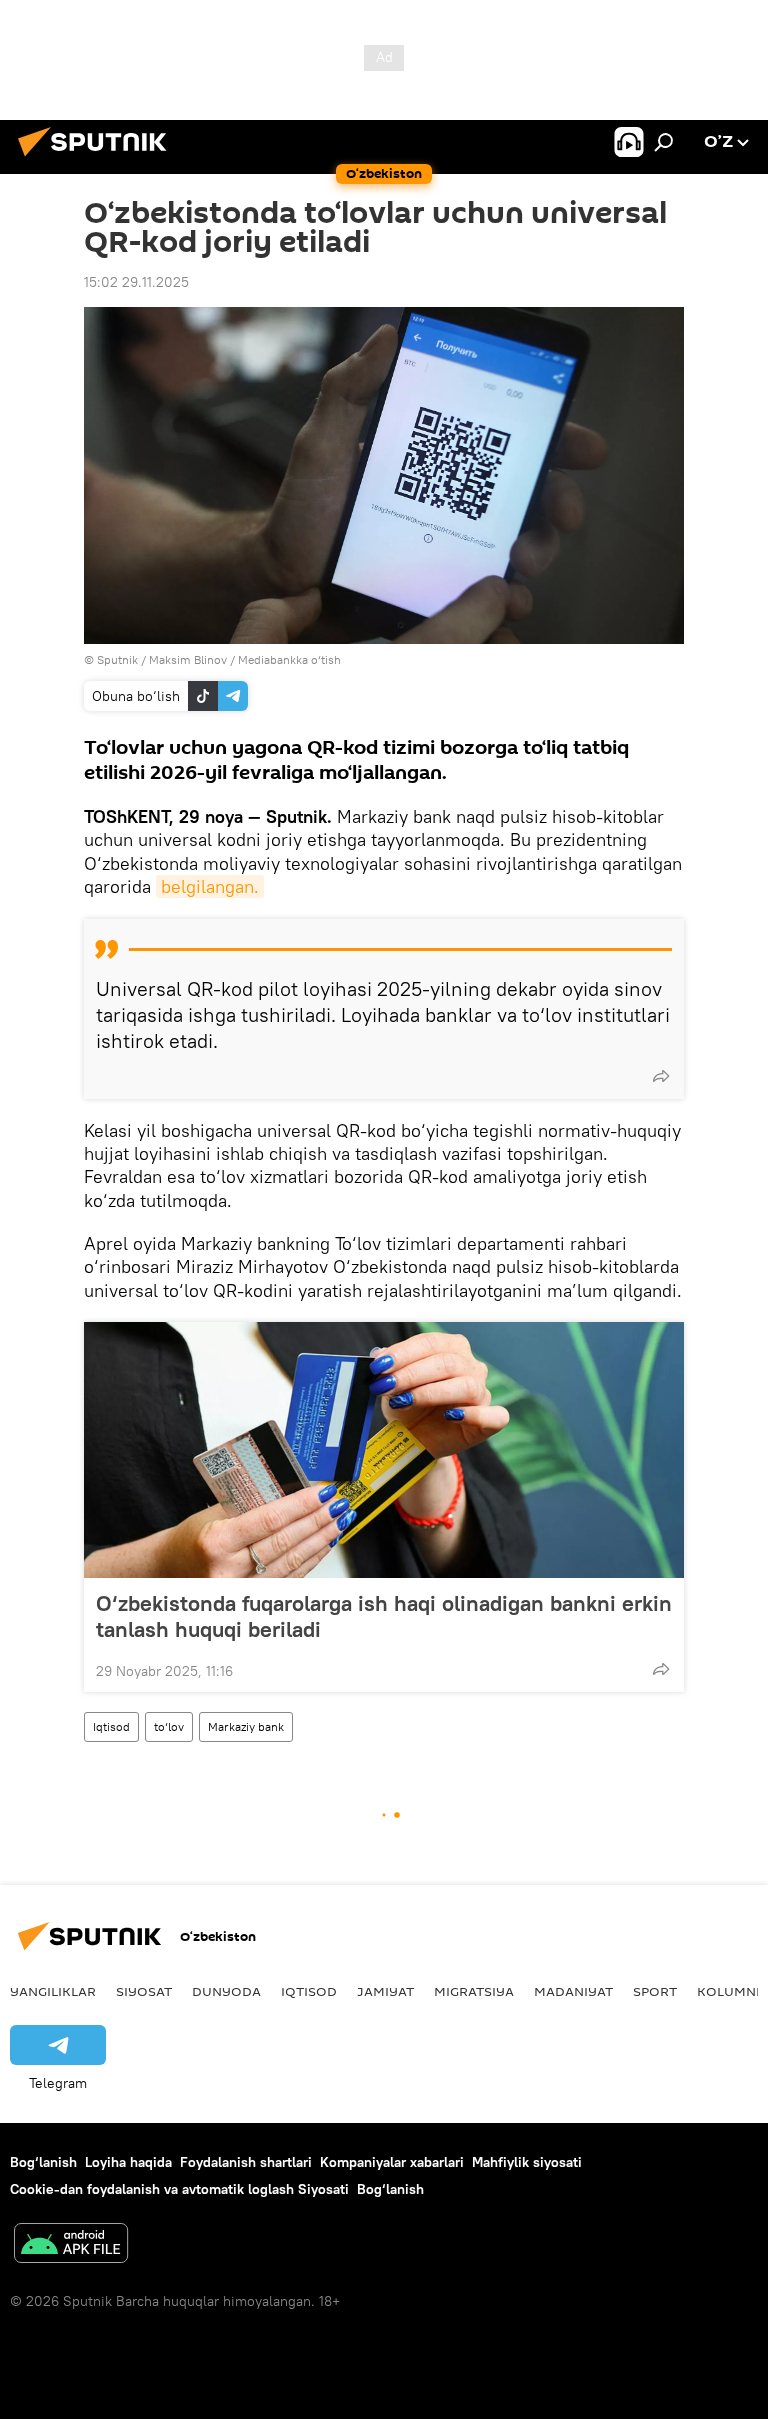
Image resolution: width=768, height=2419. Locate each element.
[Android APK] (71, 2245)
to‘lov (169, 1726)
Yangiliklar (53, 1991)
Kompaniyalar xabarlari (392, 2162)
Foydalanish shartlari (246, 2162)
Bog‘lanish (43, 2162)
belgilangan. (210, 886)
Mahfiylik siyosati (527, 2162)
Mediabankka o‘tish (289, 659)
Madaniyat (573, 1991)
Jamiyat (385, 1991)
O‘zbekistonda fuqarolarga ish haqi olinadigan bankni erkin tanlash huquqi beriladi (384, 1616)
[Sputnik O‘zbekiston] (98, 159)
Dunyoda (226, 1991)
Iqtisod (111, 1726)
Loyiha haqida (128, 2162)
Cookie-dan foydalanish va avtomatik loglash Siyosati (179, 2189)
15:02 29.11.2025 (136, 282)
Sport (655, 1991)
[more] (661, 1076)
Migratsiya (474, 1991)
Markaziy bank (246, 1726)
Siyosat (144, 1991)
